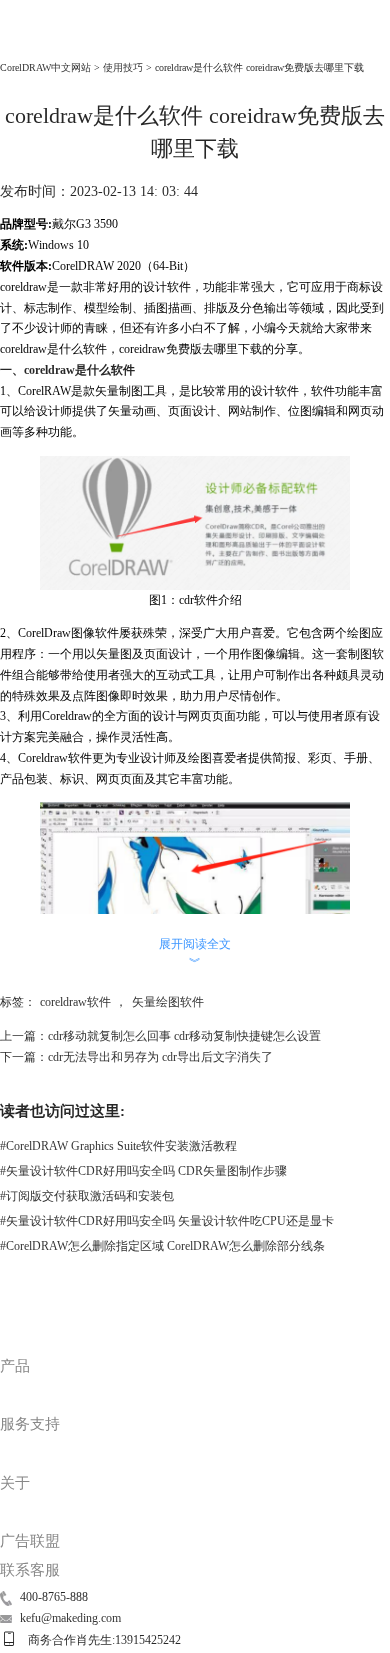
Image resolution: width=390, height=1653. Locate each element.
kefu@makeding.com (70, 1618)
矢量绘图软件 (168, 1002)
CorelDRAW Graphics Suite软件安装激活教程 (118, 1146)
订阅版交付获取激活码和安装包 (87, 1196)
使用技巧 (123, 67)
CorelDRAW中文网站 (45, 67)
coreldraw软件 (75, 1002)
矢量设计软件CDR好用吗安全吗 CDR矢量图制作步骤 (143, 1171)
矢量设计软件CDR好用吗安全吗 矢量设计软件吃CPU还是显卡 (167, 1221)
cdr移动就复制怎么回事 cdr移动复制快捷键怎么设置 (184, 1036)
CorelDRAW (42, 41)
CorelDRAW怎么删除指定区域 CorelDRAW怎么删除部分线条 (162, 1246)
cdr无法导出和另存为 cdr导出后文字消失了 (160, 1057)
